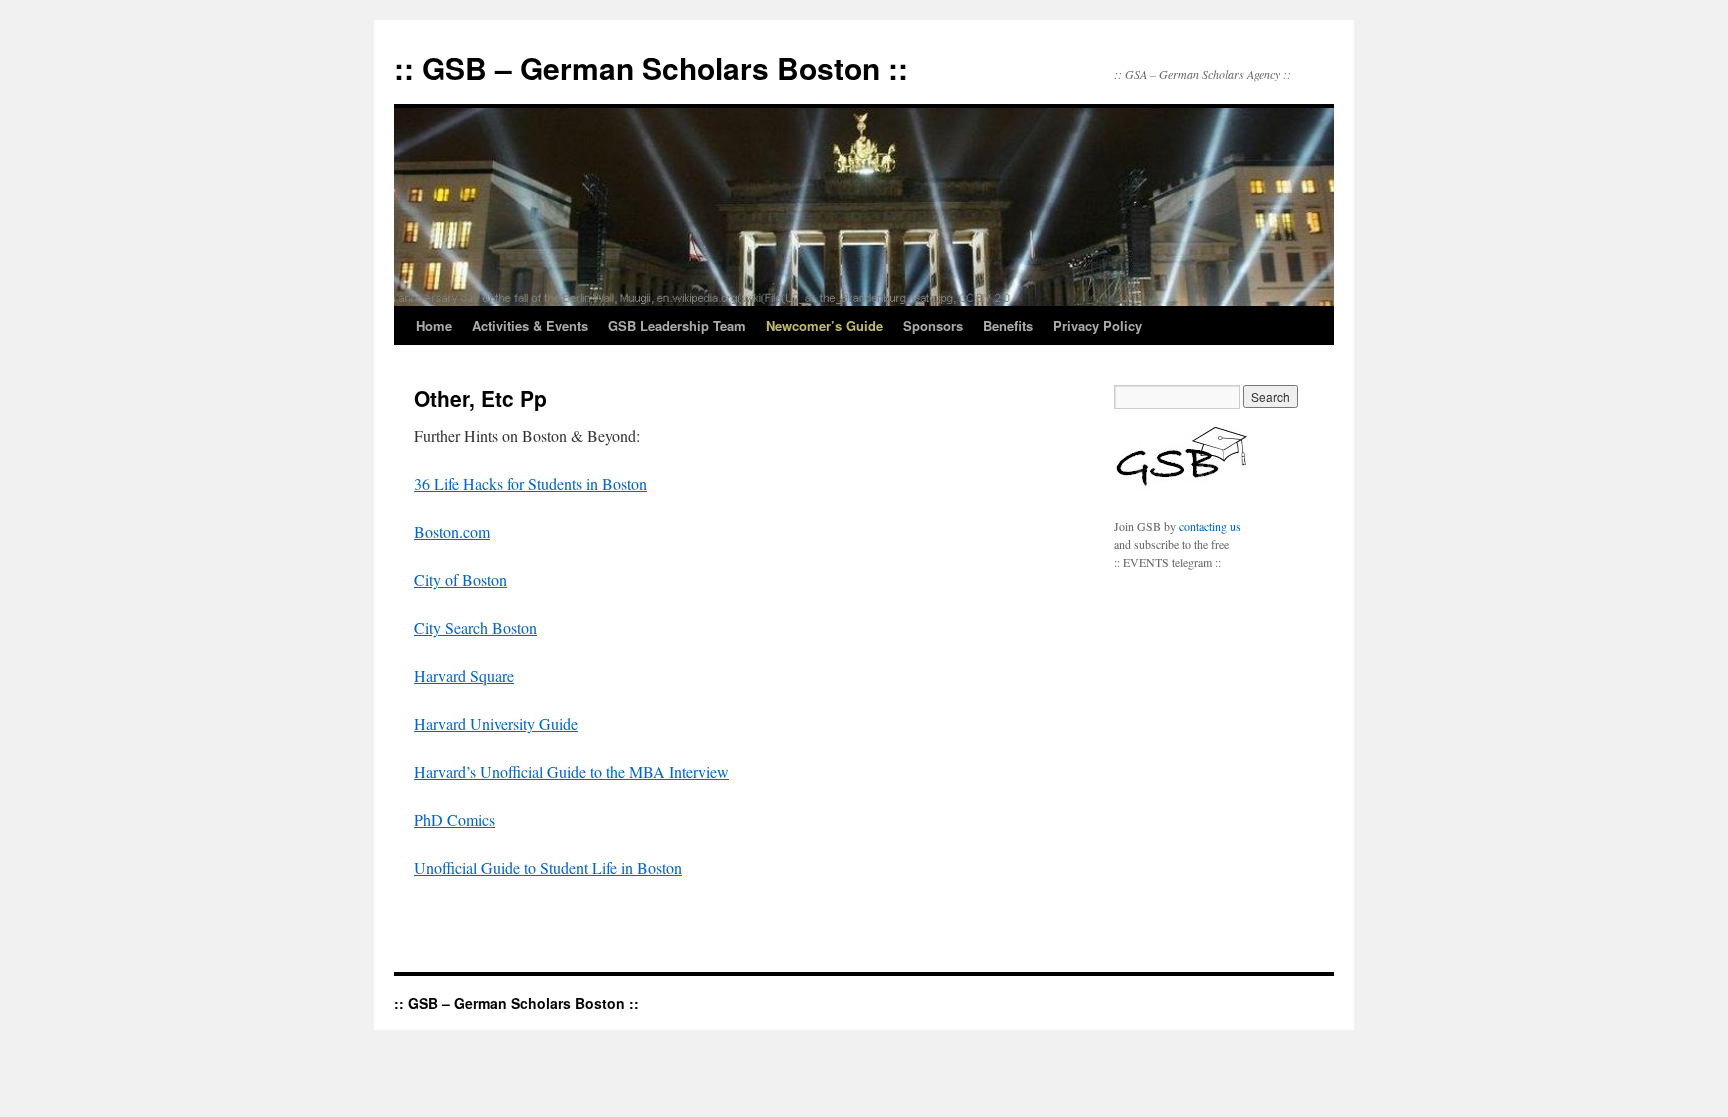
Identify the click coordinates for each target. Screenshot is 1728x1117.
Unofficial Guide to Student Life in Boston (548, 867)
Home (434, 325)
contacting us (1210, 526)
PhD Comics (454, 819)
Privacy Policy (1097, 325)
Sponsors (933, 325)
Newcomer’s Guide (824, 325)
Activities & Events (530, 325)
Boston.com (452, 531)
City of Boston (460, 579)
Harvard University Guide (496, 723)
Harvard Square (464, 675)
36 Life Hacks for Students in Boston (530, 483)
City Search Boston (475, 627)
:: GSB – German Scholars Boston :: (651, 67)
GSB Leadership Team (677, 325)
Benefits (1008, 325)
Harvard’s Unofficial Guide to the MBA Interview (571, 771)
